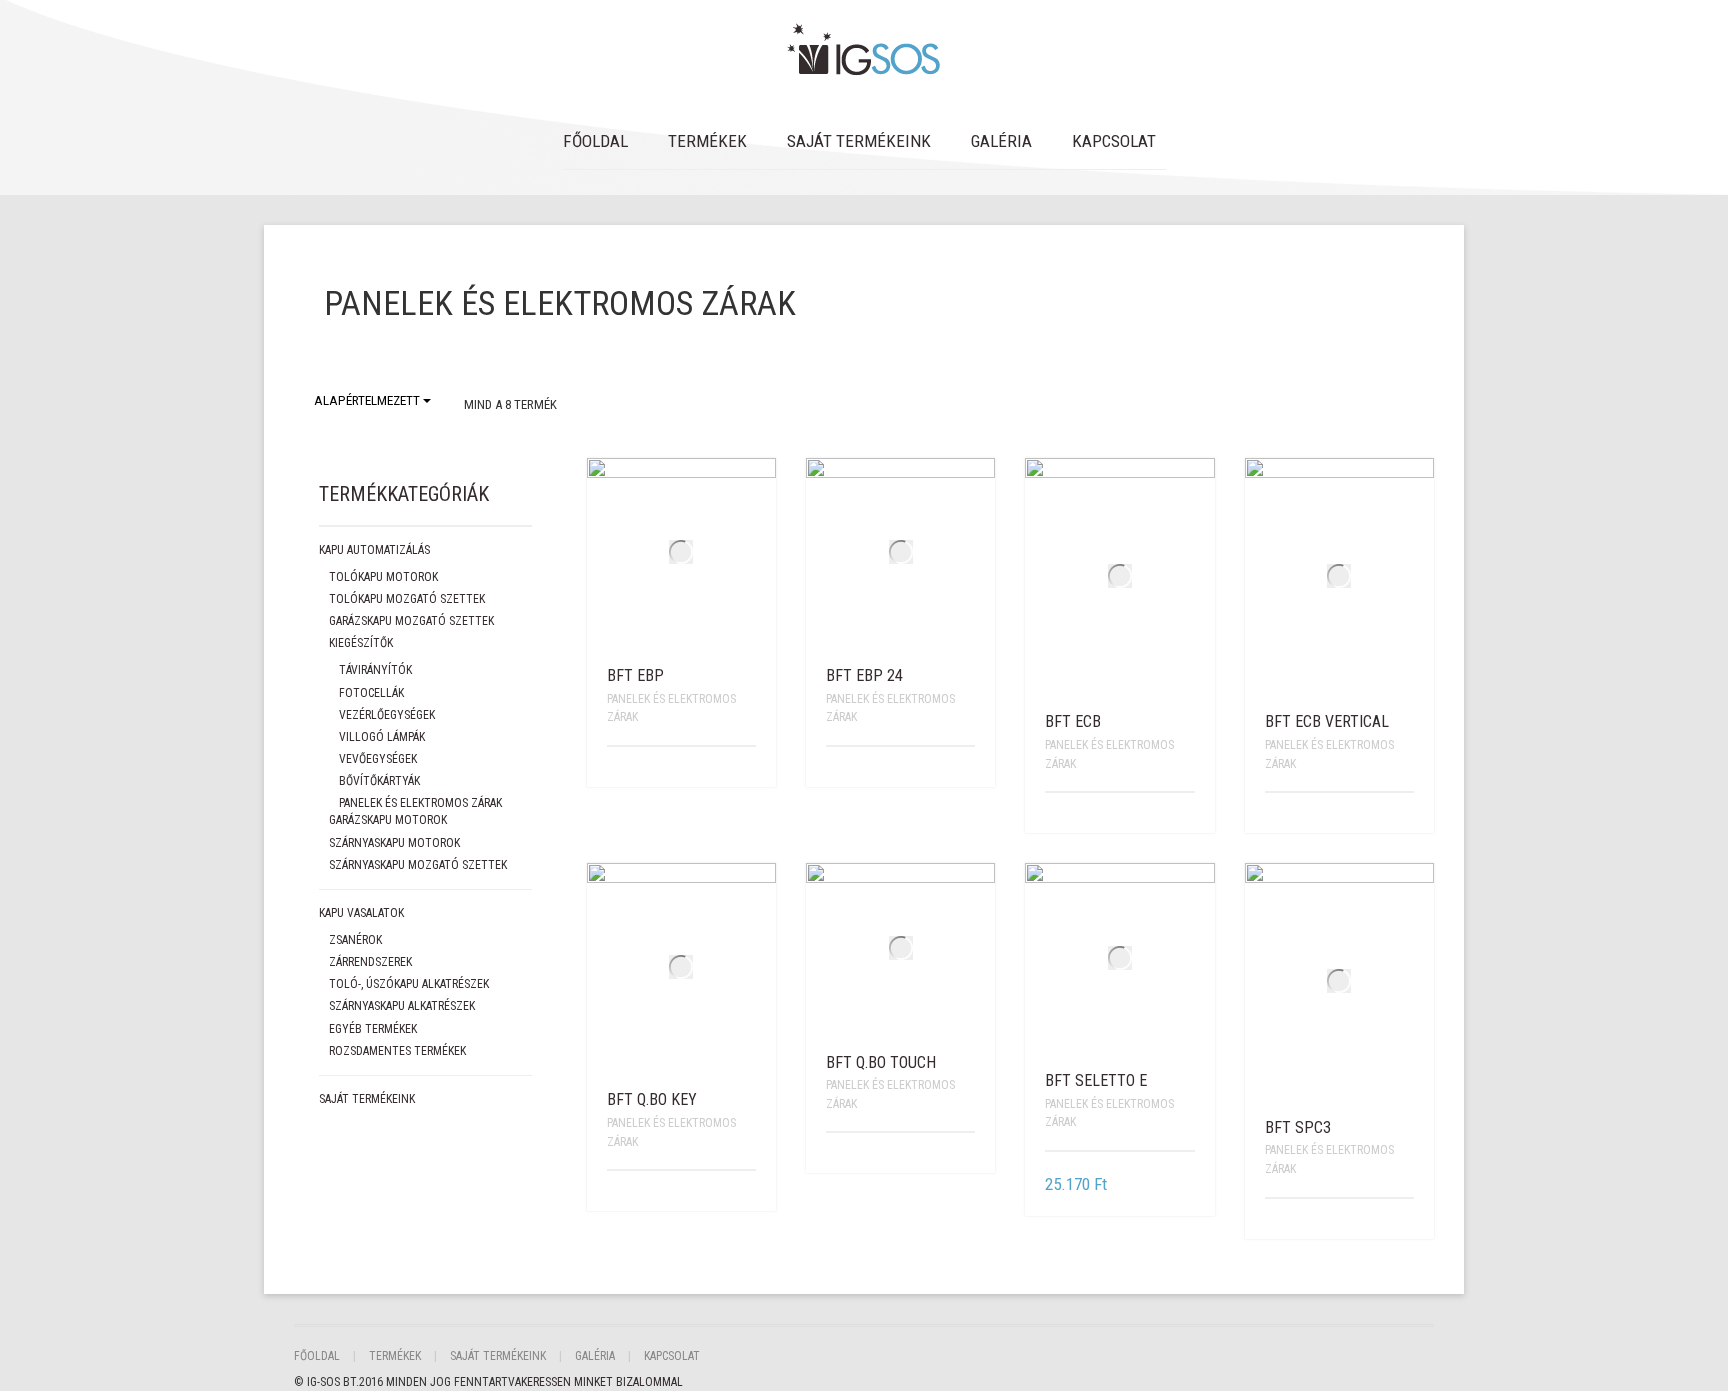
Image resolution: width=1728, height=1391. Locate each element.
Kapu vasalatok (361, 913)
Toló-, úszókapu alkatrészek (409, 984)
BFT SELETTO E (1096, 1080)
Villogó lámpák (382, 737)
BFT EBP (635, 675)
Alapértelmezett (368, 400)
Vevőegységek (378, 759)
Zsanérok (355, 940)
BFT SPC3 (1298, 1127)
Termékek (707, 141)
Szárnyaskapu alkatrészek (402, 1006)
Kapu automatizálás (374, 550)
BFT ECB (1073, 721)
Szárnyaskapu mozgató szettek (418, 865)
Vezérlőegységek (387, 715)
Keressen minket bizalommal (602, 1382)
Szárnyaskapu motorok (394, 843)
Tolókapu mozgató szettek (407, 599)
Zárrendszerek (370, 962)
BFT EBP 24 (864, 675)
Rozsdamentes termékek (397, 1051)
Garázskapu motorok (388, 820)
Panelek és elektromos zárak (420, 803)
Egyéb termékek (373, 1029)
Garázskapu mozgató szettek (411, 621)
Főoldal (595, 141)
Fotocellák (371, 693)
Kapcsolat (1114, 141)
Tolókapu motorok (383, 577)
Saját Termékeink (859, 141)
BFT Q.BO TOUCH (881, 1062)
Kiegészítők (361, 643)
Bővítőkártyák (379, 781)
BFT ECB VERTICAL (1327, 721)
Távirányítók (375, 670)
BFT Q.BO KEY (652, 1099)
